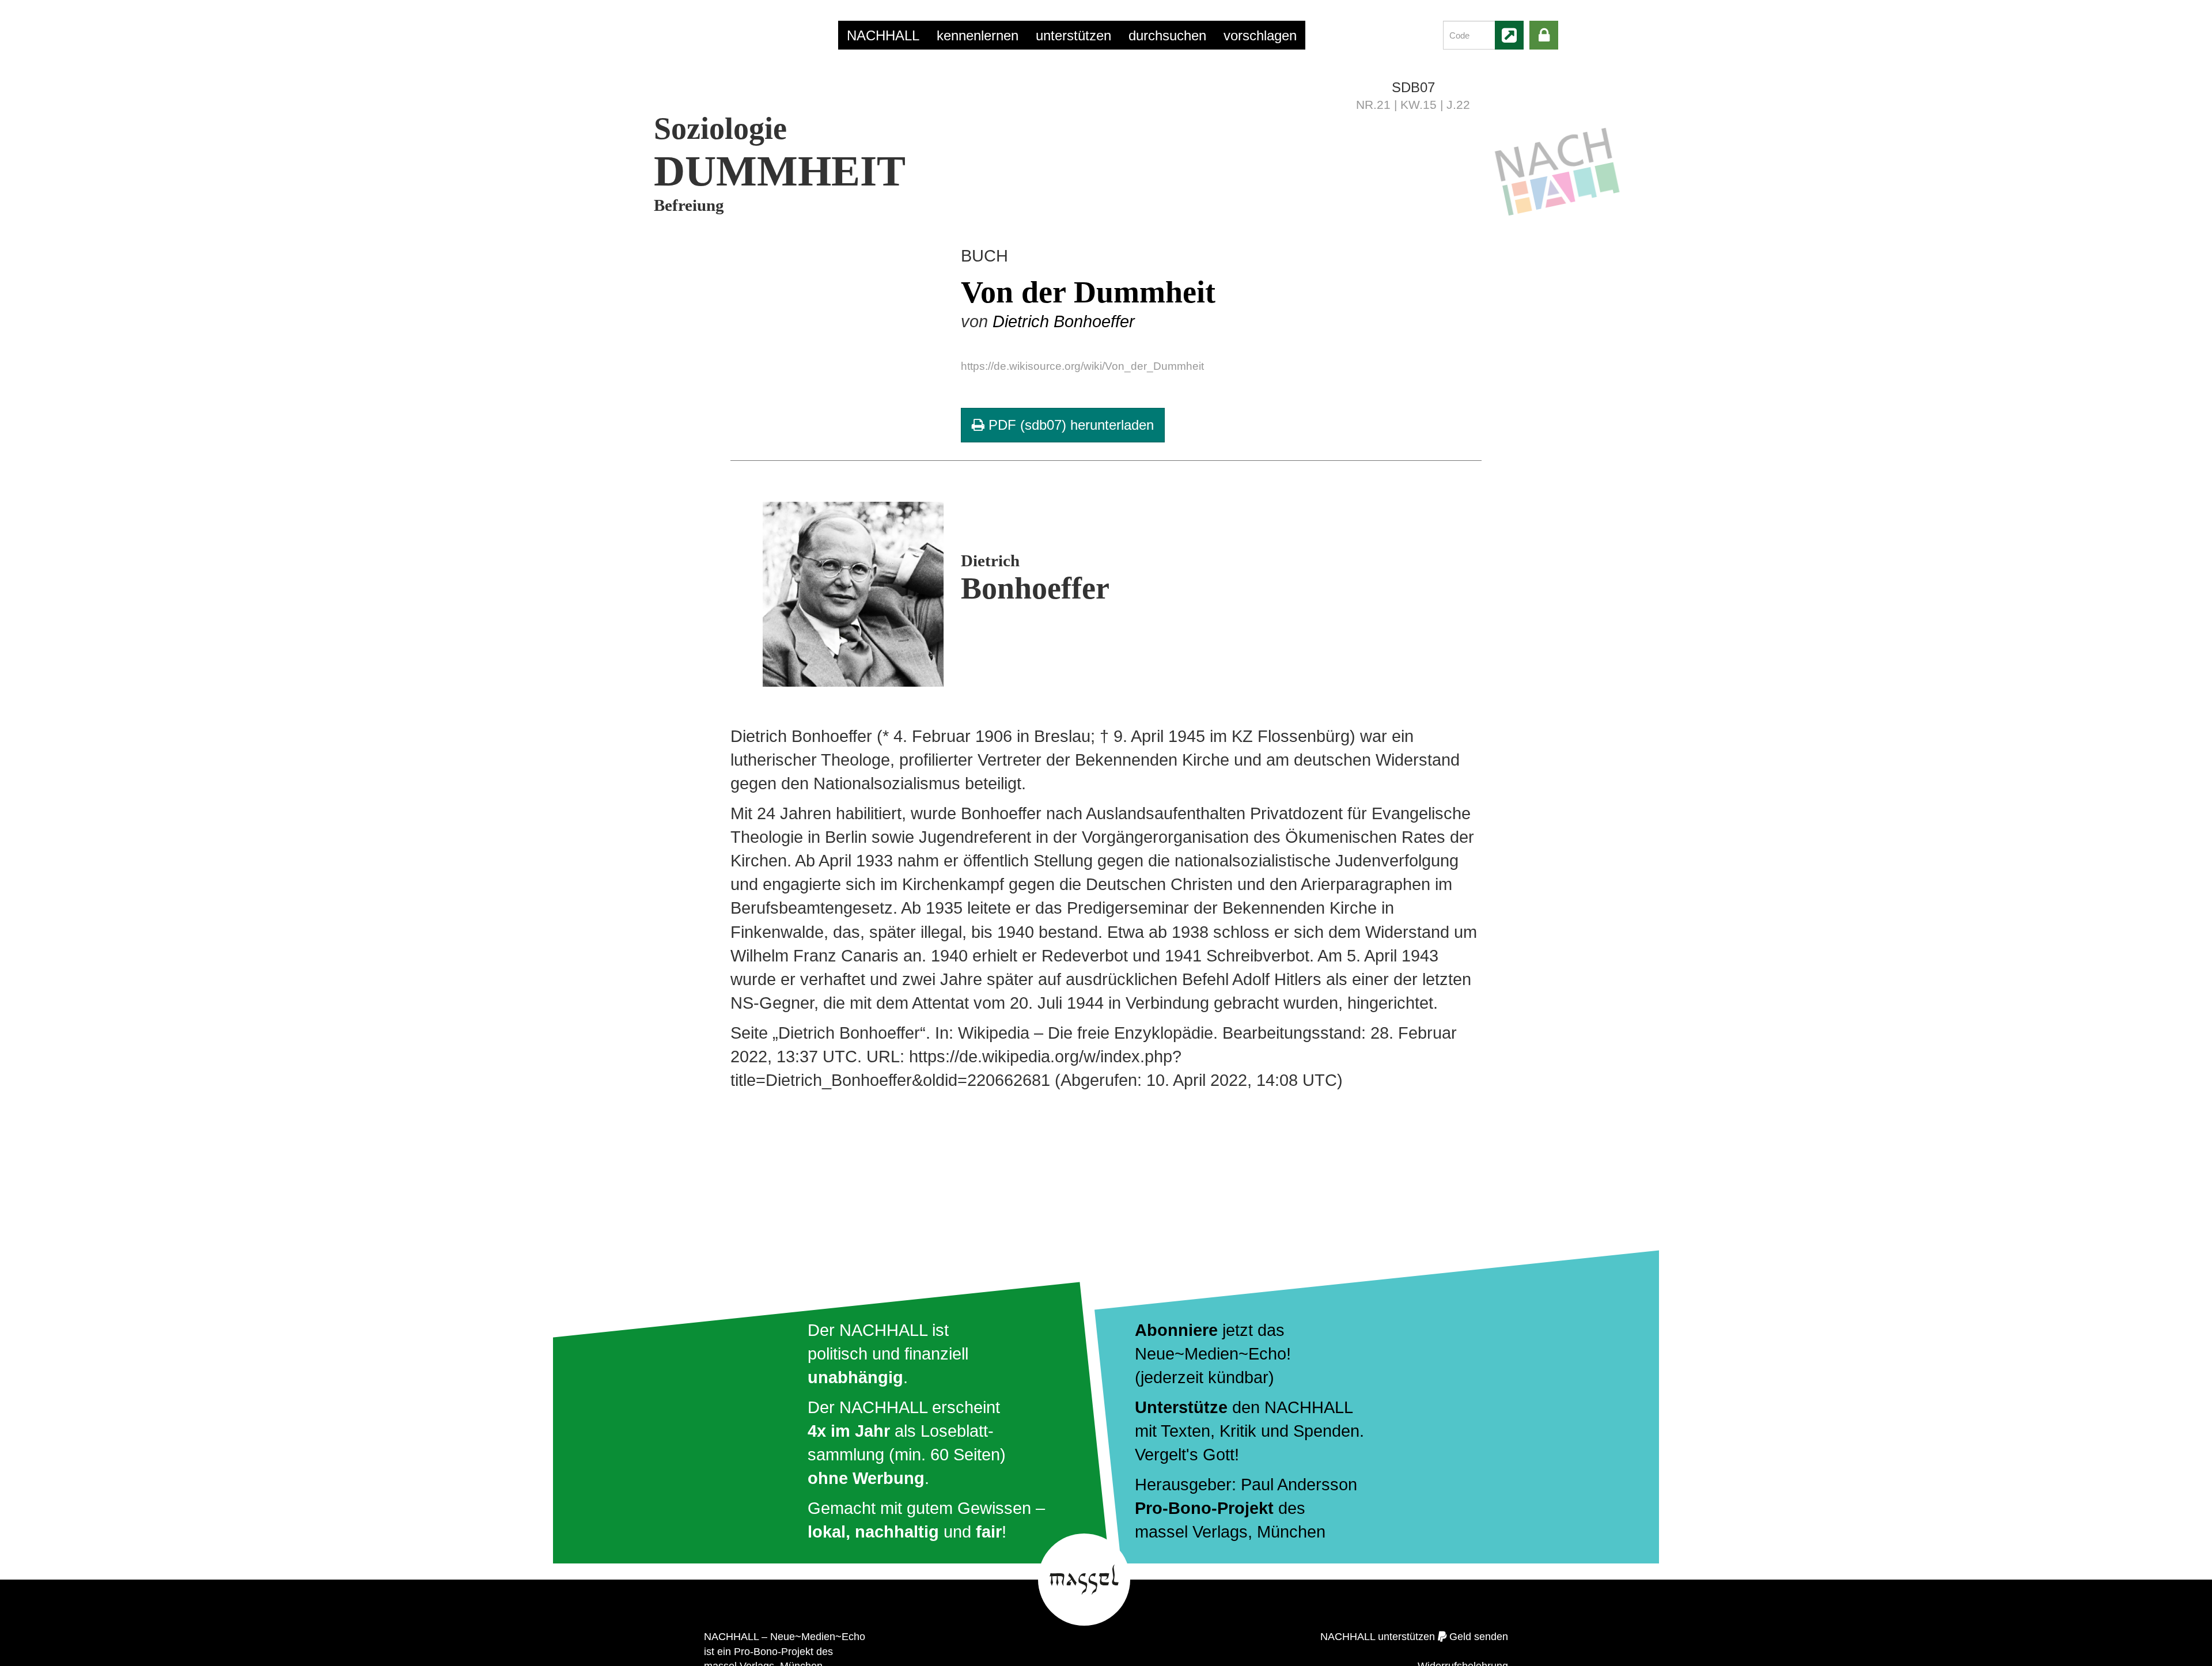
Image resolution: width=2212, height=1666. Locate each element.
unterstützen (1073, 35)
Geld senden (1479, 1637)
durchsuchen (1167, 35)
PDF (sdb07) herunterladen (1069, 425)
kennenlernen (978, 35)
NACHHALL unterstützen (1378, 1637)
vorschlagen (1260, 35)
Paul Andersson (1299, 1485)
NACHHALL (883, 35)
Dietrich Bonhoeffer (1064, 321)
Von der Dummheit (1088, 292)
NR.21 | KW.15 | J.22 (1413, 105)
